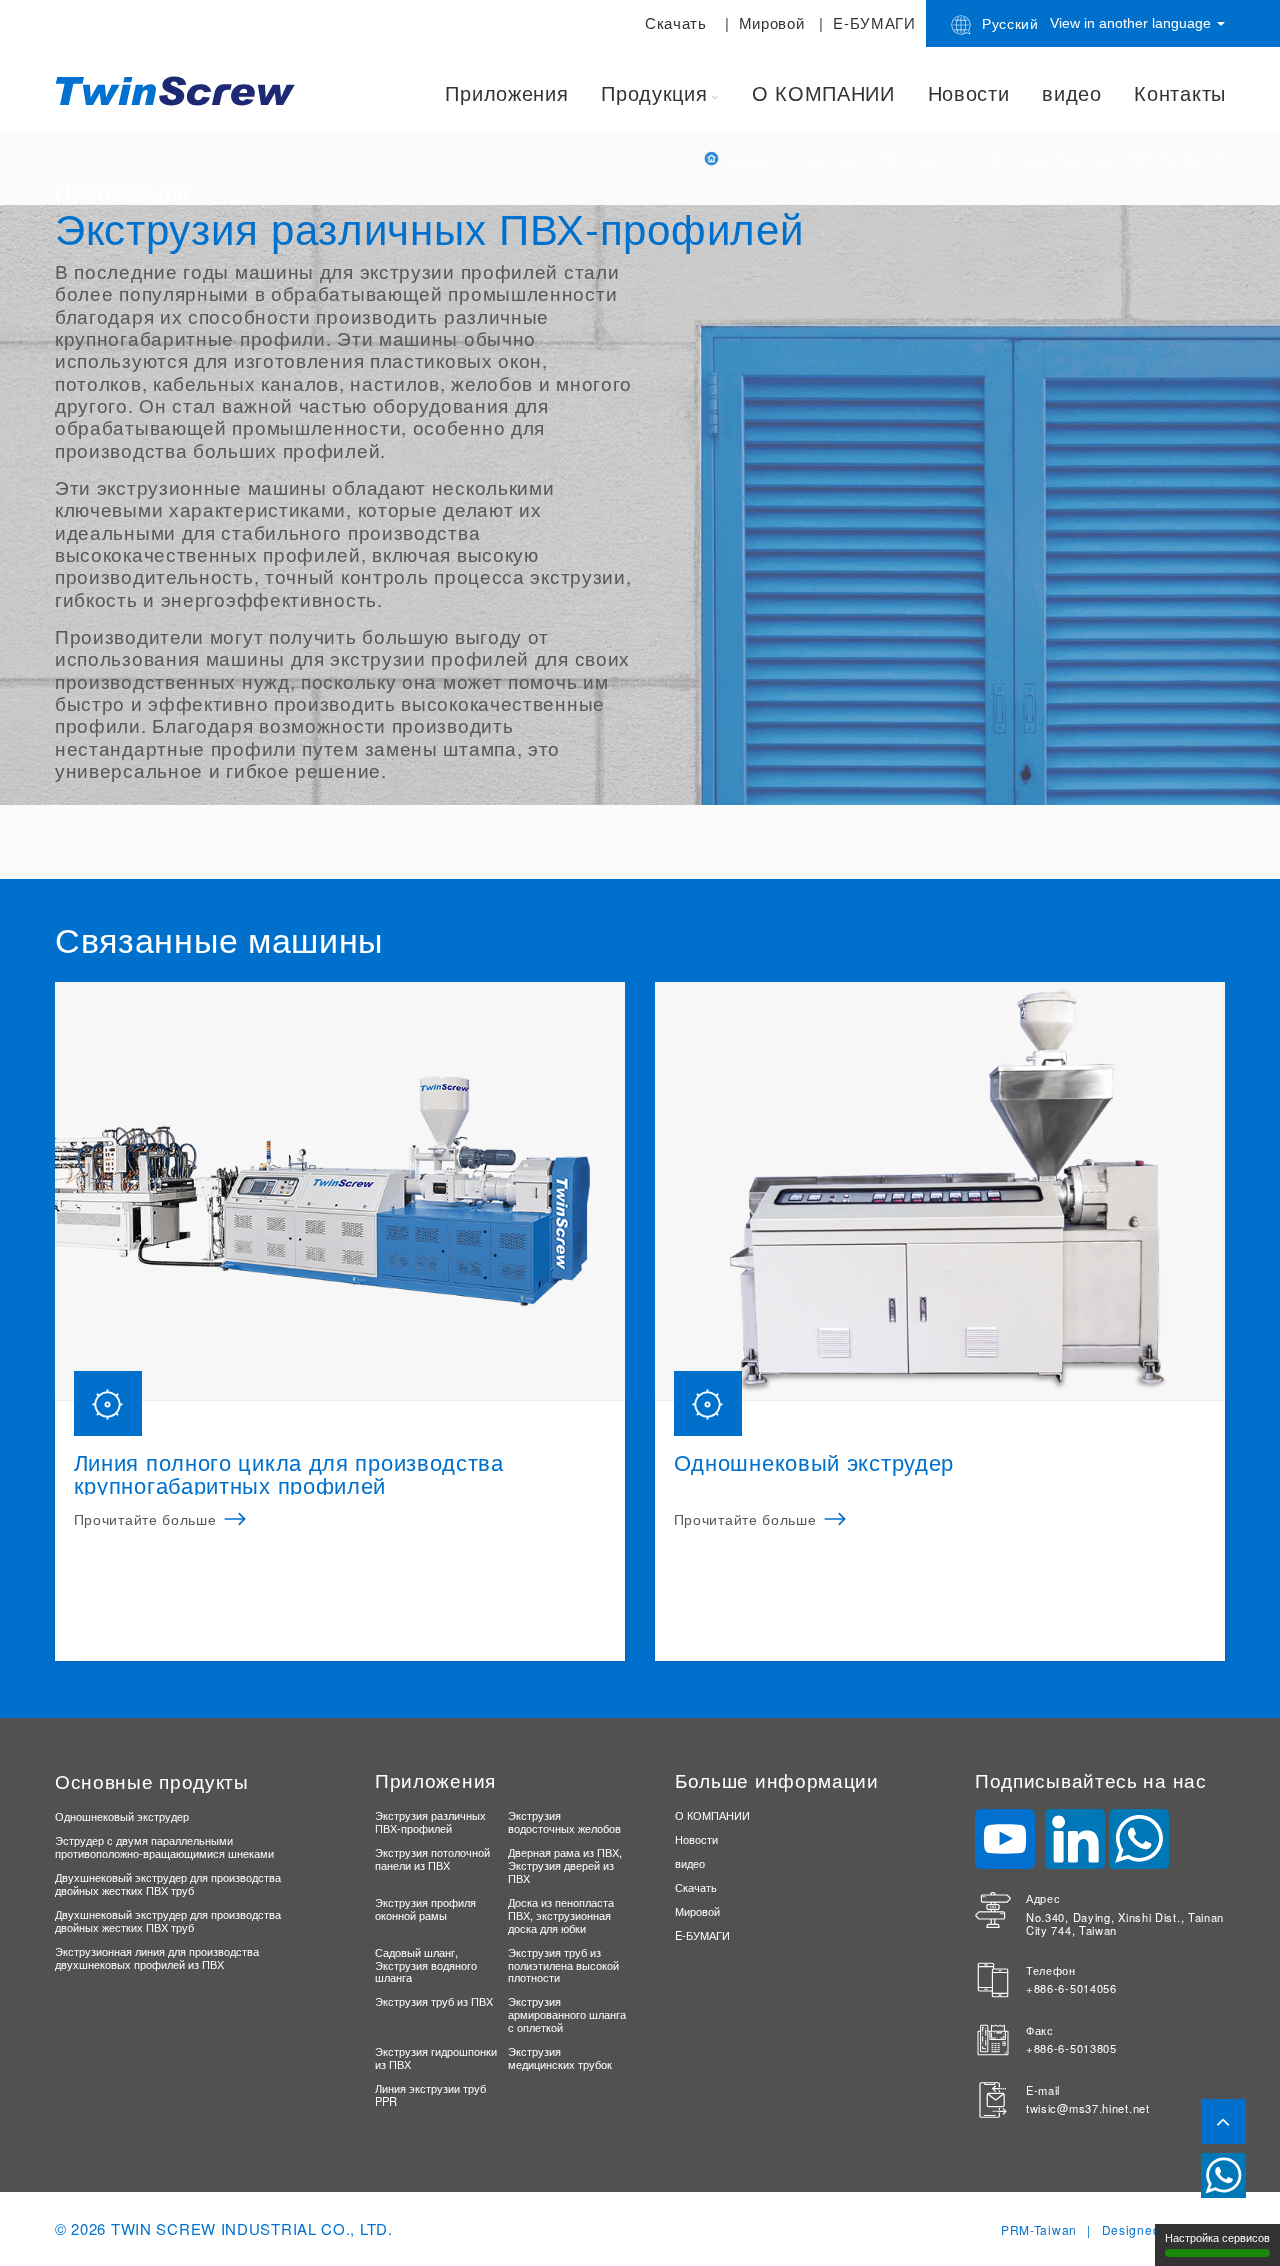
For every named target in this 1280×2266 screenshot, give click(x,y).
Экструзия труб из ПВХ (434, 2001)
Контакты (1180, 92)
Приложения (506, 92)
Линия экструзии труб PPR (430, 2094)
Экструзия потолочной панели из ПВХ (432, 1858)
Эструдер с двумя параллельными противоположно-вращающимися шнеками (164, 1846)
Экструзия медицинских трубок (560, 2057)
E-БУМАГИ (874, 22)
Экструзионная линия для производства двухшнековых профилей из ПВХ (157, 1957)
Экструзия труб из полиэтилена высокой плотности (563, 1965)
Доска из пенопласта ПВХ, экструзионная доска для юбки (561, 1915)
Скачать (676, 22)
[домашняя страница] (180, 89)
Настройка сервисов (1217, 2238)
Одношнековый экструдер (122, 1816)
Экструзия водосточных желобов (564, 1821)
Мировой (772, 22)
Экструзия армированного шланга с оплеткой (567, 2014)
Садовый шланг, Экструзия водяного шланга (426, 1965)
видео (1072, 92)
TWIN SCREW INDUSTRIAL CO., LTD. (252, 2228)
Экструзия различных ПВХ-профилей (430, 1821)
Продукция (654, 92)
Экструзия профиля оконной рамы (425, 1908)
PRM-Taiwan (1039, 2229)
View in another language (1132, 23)
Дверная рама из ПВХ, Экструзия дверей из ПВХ (565, 1865)
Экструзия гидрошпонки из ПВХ (436, 2057)
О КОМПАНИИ (823, 92)
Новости (969, 92)
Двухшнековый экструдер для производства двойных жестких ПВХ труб (168, 1883)
